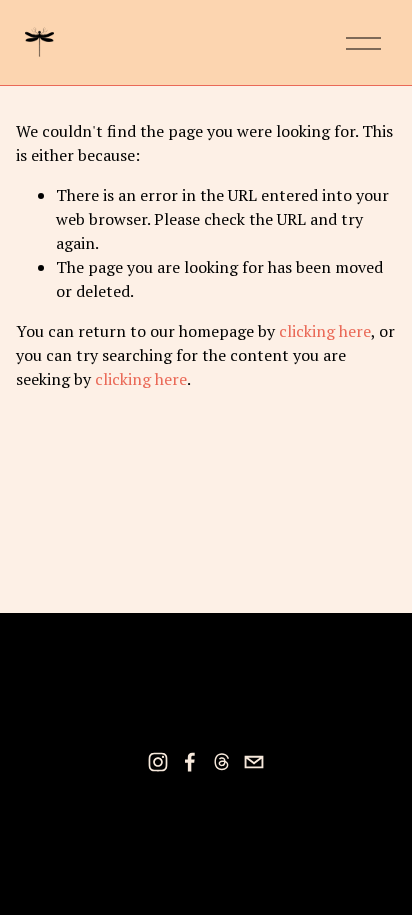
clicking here (325, 331)
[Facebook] (190, 762)
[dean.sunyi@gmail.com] (254, 762)
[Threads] (222, 762)
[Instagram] (158, 762)
